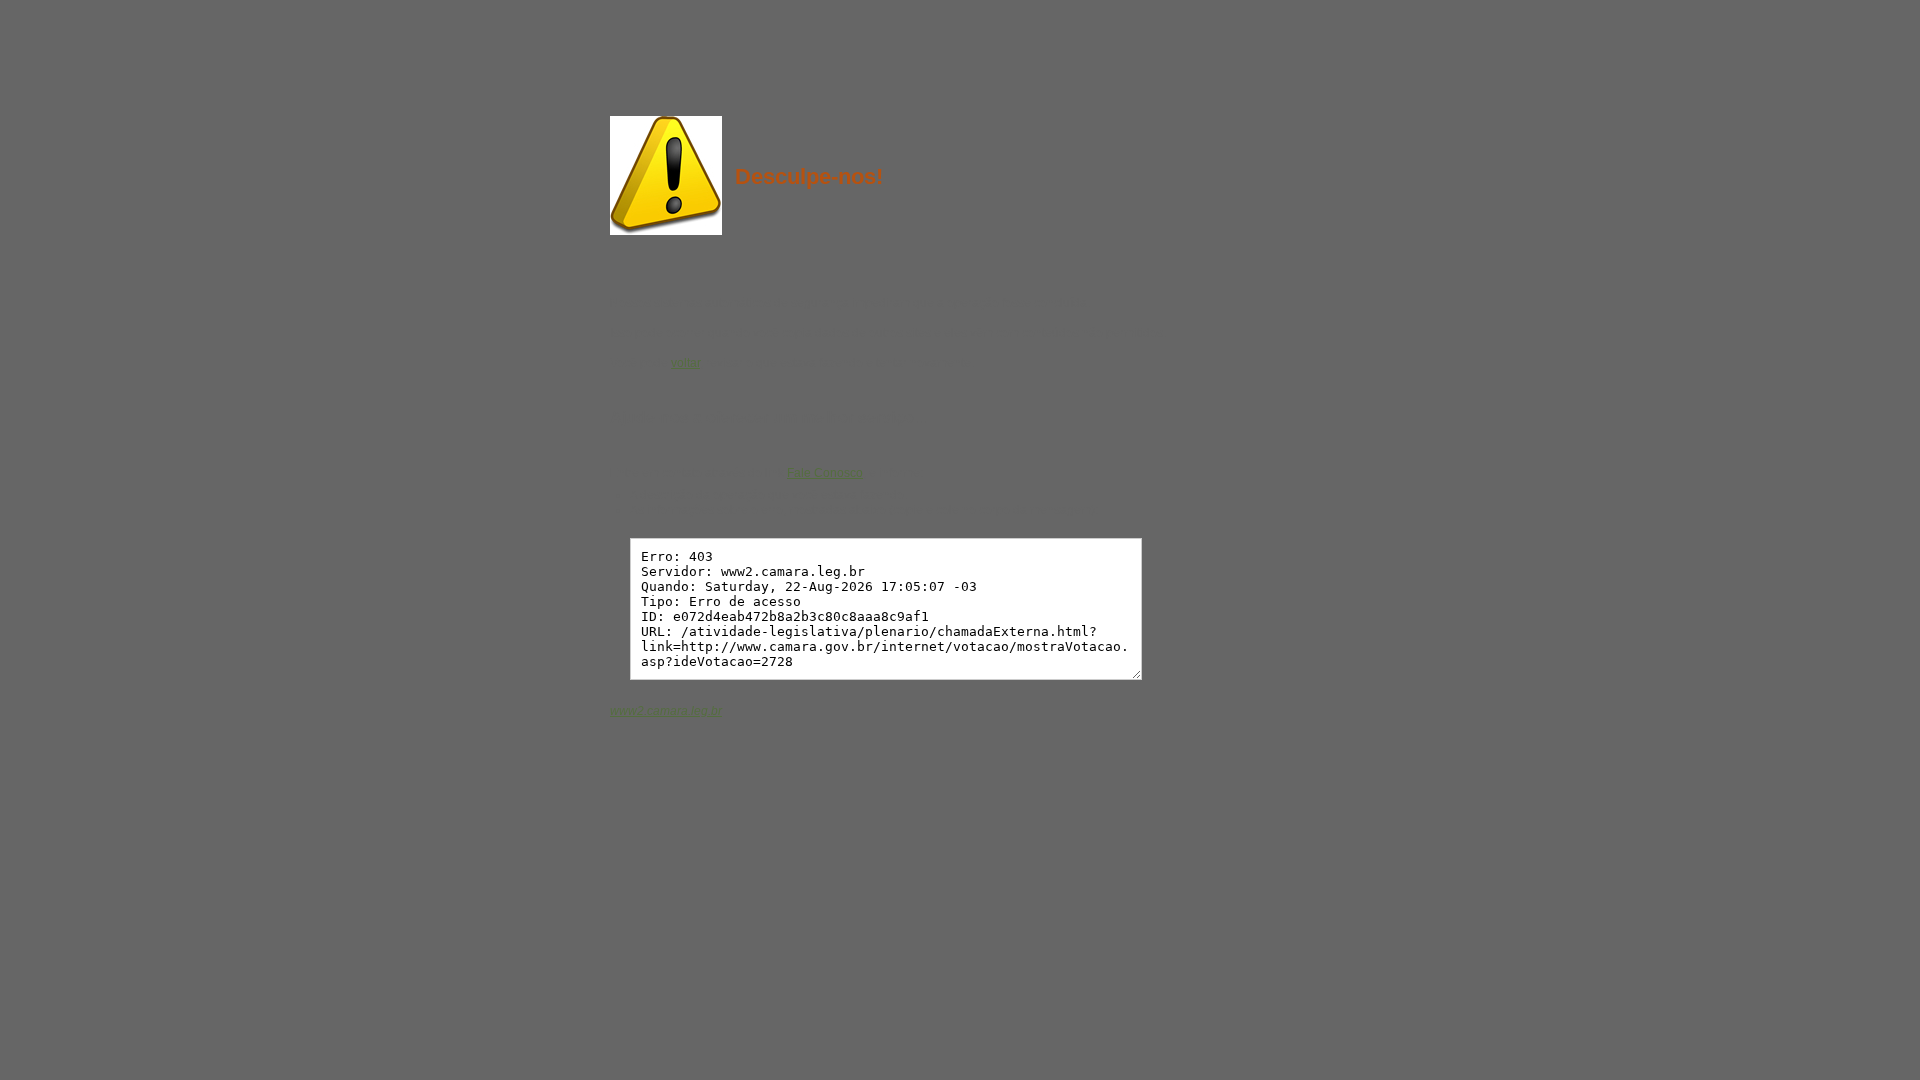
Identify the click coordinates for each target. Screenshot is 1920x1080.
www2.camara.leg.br (666, 711)
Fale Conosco (825, 473)
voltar (685, 363)
